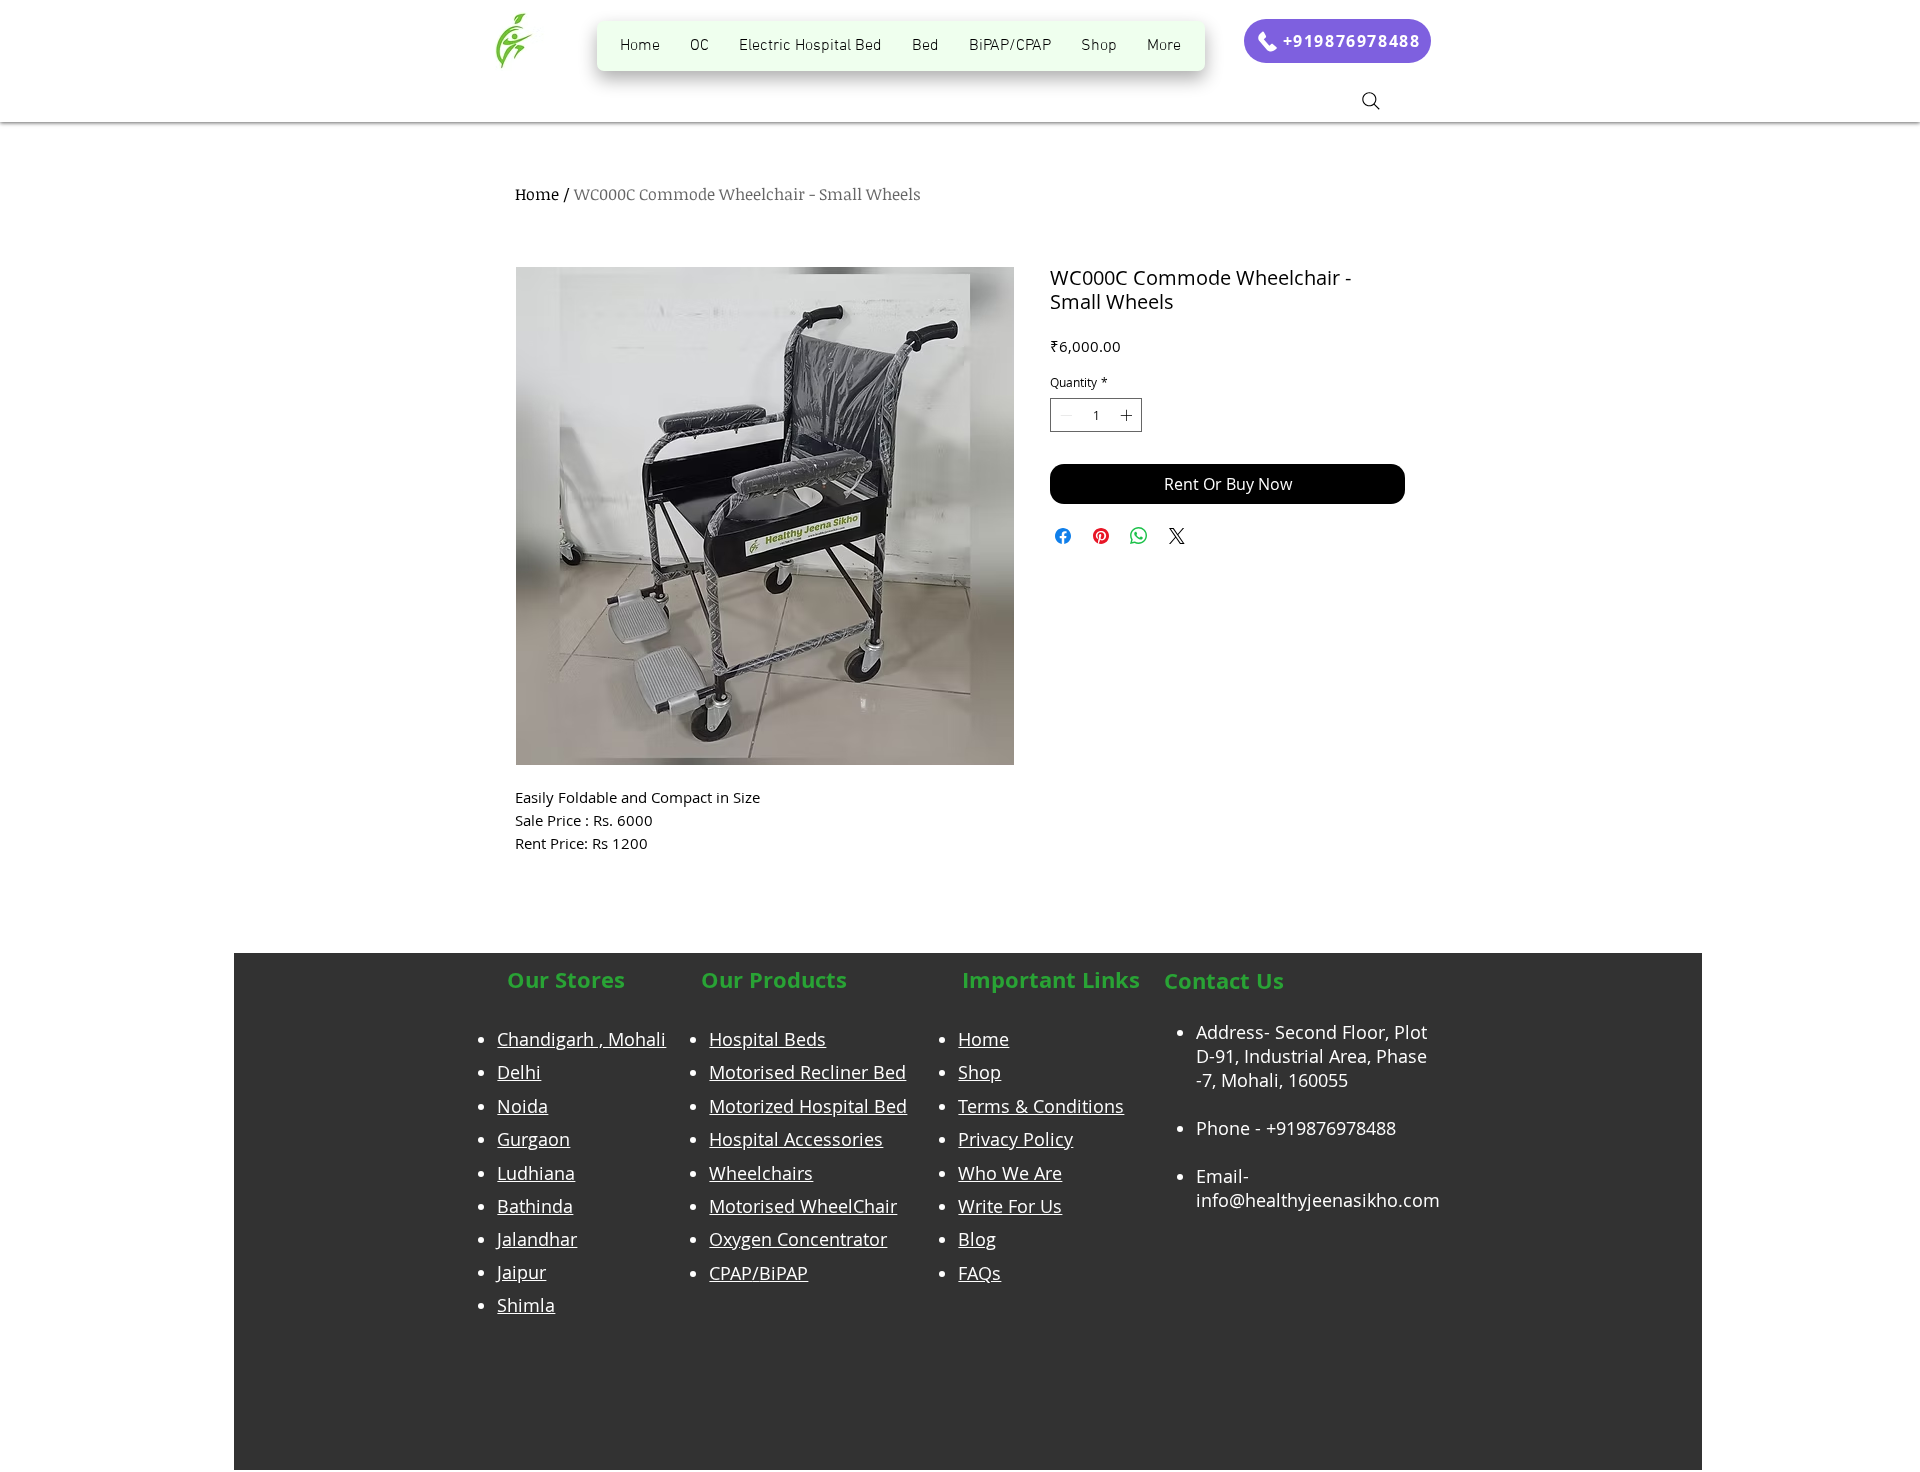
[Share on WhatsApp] (1139, 536)
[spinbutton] (1096, 415)
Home (537, 194)
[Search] (1371, 101)
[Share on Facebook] (1063, 536)
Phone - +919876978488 (1296, 1128)
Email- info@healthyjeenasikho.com (1318, 1188)
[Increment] (1128, 415)
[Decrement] (1064, 415)
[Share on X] (1177, 536)
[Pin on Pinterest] (1101, 536)
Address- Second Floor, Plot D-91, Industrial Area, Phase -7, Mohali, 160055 (1311, 1056)
